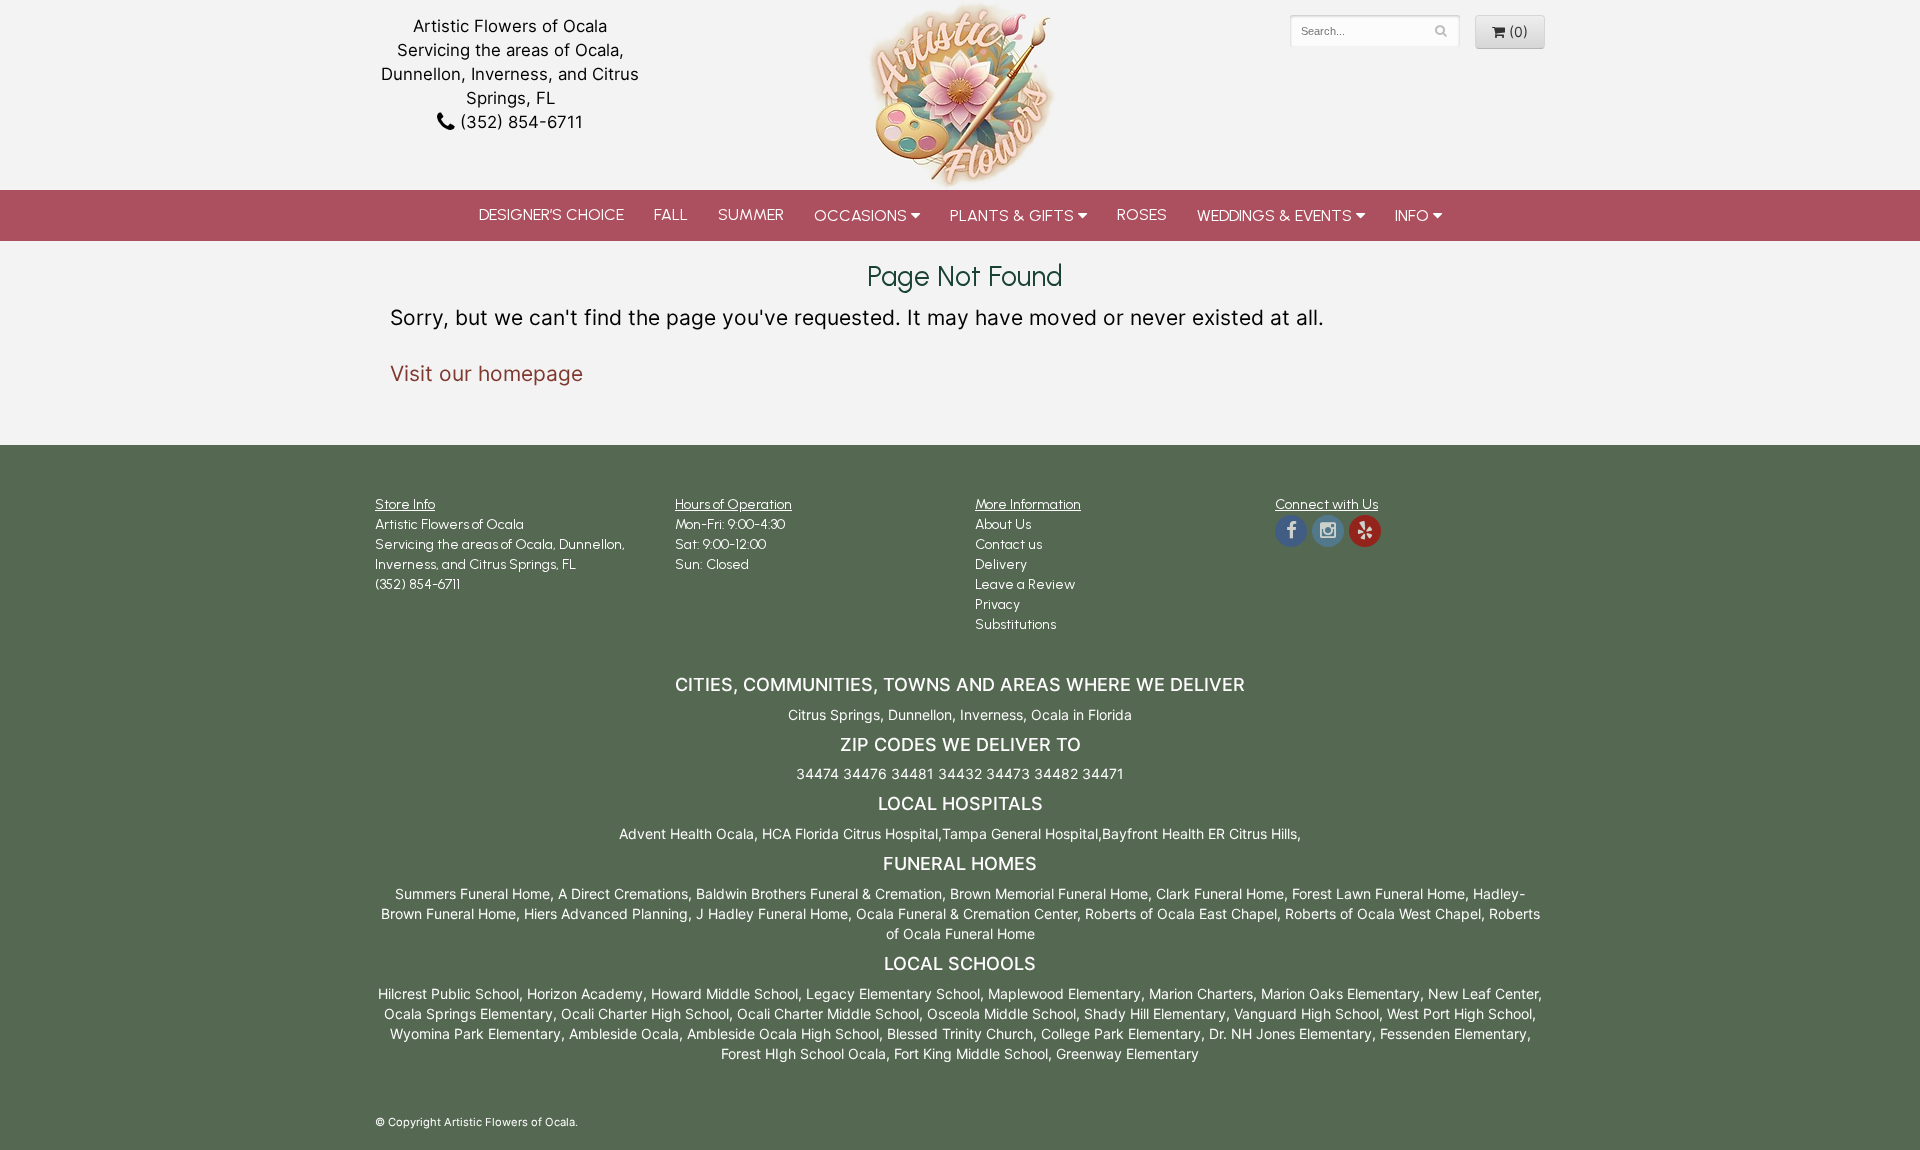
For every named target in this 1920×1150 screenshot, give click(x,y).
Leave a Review (1025, 584)
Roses (1142, 214)
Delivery (1001, 564)
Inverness (991, 714)
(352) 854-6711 (519, 122)
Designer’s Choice (551, 214)
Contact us (1008, 544)
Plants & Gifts (1012, 215)
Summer (751, 214)
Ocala (1050, 714)
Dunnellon (920, 714)
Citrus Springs (834, 714)
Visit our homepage (486, 373)
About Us (1003, 524)
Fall (671, 214)
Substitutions (1015, 624)
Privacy (997, 604)
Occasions (860, 215)
